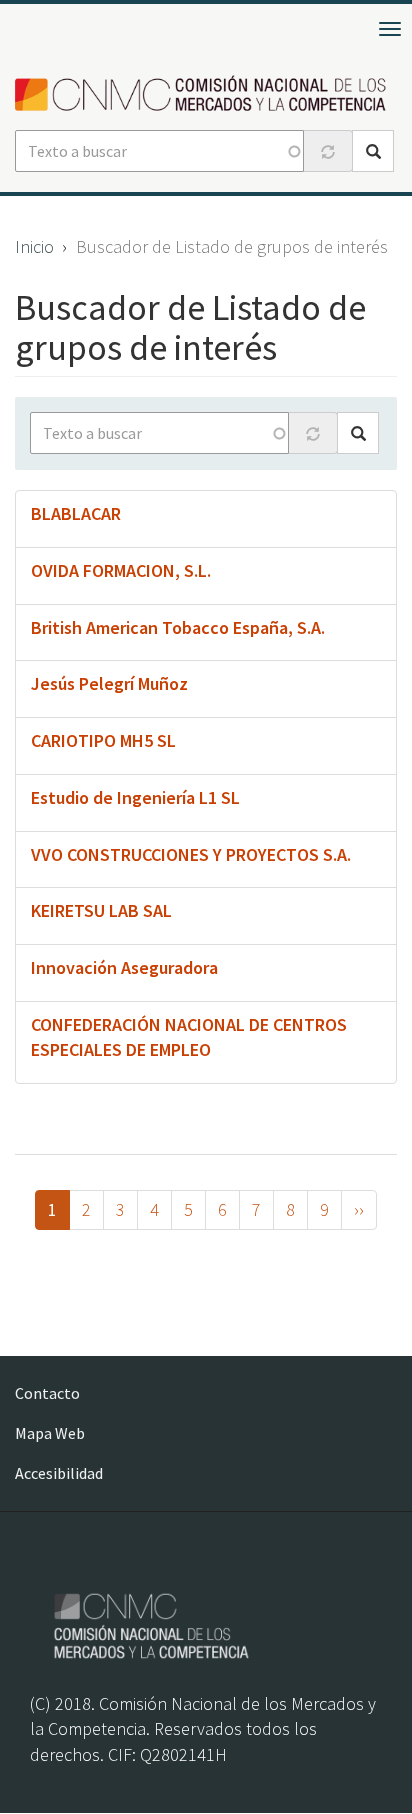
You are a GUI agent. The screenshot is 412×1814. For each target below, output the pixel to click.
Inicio (34, 246)
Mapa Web (50, 1433)
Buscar (373, 151)
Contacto (47, 1393)
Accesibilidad (59, 1473)
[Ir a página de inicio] (206, 94)
